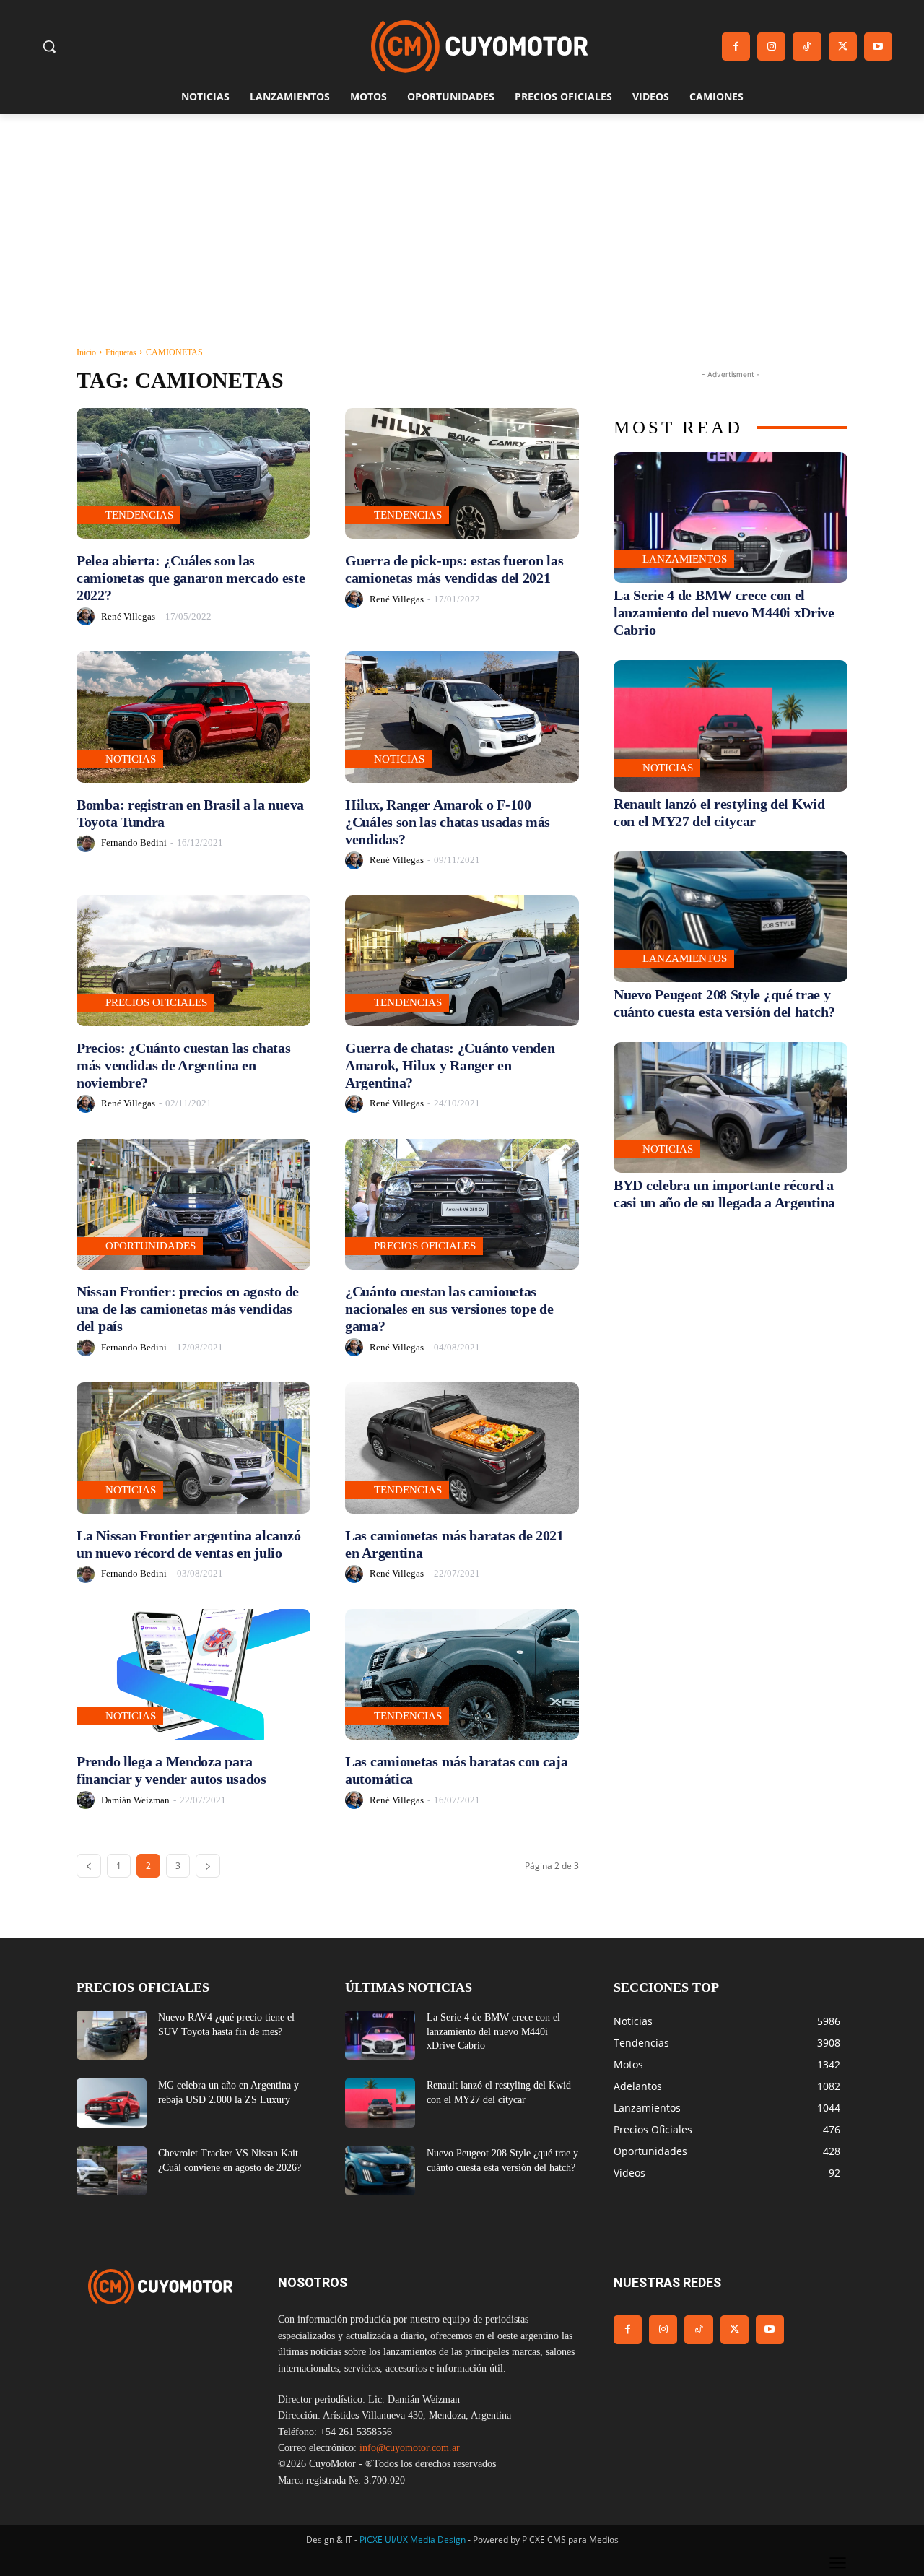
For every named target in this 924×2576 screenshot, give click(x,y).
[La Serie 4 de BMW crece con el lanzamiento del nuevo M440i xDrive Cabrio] (731, 517)
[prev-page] (89, 1866)
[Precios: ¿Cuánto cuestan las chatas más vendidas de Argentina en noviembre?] (193, 961)
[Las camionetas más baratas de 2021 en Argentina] (462, 1448)
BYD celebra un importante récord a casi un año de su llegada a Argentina (724, 1194)
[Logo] (479, 47)
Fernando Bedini (134, 842)
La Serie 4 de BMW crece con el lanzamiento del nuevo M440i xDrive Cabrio (724, 612)
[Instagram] (771, 47)
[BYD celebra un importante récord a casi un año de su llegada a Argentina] (731, 1107)
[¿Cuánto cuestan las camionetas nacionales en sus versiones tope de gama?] (462, 1204)
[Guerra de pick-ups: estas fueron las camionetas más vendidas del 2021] (462, 473)
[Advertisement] (462, 222)
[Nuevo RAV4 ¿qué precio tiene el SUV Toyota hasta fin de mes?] (112, 2035)
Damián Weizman (135, 1800)
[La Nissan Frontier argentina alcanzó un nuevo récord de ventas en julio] (193, 1448)
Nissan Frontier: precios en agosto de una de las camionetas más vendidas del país (188, 1309)
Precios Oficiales (156, 1002)
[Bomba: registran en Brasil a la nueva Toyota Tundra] (193, 717)
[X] (843, 47)
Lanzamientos (685, 559)
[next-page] (208, 1866)
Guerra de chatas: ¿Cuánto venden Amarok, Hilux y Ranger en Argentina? (450, 1065)
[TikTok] (807, 47)
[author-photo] (88, 616)
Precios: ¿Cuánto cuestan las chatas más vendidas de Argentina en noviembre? (184, 1065)
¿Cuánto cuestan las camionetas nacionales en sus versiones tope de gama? (449, 1309)
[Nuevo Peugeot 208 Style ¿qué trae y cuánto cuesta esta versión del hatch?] (731, 917)
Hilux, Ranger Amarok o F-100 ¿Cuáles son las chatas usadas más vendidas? (448, 822)
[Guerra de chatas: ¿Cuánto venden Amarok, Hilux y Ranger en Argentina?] (462, 961)
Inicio (86, 352)
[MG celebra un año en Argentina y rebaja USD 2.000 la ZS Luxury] (112, 2103)
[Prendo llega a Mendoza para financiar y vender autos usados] (193, 1674)
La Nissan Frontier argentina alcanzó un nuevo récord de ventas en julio (188, 1544)
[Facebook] (736, 47)
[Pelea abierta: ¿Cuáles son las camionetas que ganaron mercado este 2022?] (193, 473)
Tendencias (139, 515)
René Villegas (128, 616)
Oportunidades (151, 1246)
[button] (49, 46)
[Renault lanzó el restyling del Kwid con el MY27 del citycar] (731, 725)
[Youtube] (878, 47)
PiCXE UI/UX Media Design (413, 2540)
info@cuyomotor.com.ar (410, 2448)
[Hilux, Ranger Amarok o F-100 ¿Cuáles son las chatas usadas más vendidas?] (462, 717)
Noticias (131, 759)
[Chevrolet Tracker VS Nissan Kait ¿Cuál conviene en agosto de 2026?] (112, 2171)
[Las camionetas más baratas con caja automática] (462, 1674)
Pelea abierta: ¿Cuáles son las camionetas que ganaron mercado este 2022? (191, 578)
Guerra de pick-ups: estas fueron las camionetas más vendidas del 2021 (454, 569)
